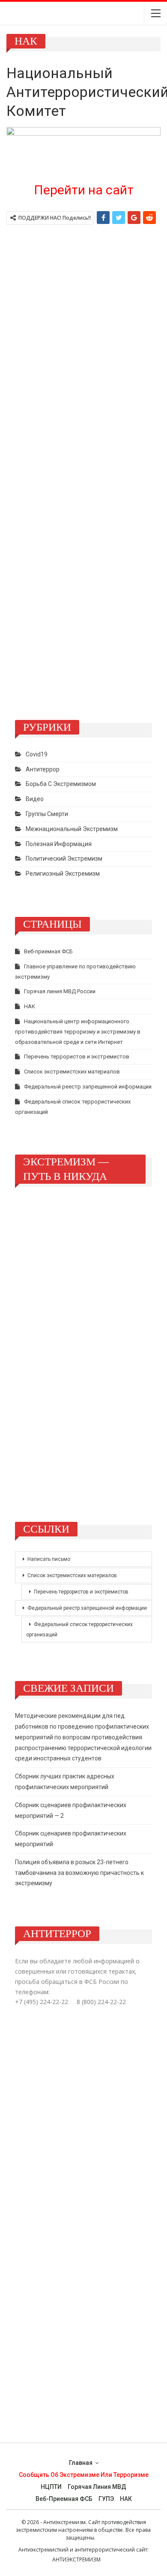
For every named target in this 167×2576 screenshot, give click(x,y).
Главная (81, 2463)
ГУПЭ (106, 2499)
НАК (30, 1006)
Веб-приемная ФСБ (48, 951)
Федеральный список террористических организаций (79, 1630)
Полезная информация (59, 844)
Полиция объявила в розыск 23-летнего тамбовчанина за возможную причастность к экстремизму (79, 1873)
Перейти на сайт (84, 190)
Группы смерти (47, 814)
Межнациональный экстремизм (72, 829)
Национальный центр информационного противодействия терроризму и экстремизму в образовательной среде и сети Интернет (78, 1032)
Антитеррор (43, 769)
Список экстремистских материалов (72, 1072)
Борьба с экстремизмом (61, 784)
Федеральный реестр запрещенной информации (88, 1087)
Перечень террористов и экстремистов (77, 1057)
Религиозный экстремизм (63, 874)
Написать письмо (49, 1559)
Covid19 (37, 754)
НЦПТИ (51, 2487)
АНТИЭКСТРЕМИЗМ (76, 2559)
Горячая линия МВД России (60, 991)
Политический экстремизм (64, 859)
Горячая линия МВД (97, 2487)
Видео (35, 799)
